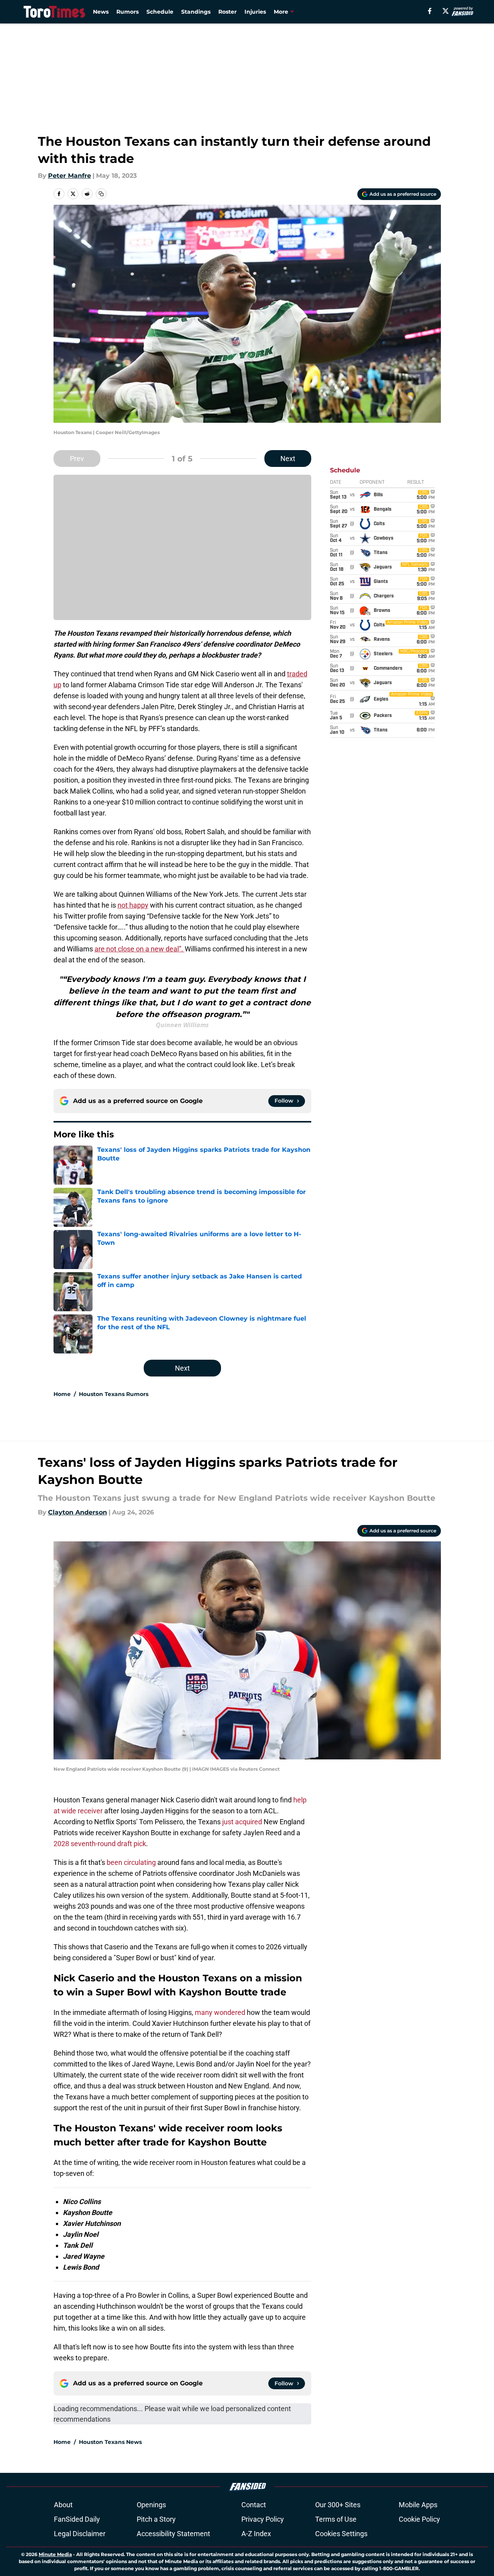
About (63, 2505)
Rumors (128, 12)
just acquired (242, 1822)
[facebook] (430, 11)
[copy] (101, 194)
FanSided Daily (77, 2519)
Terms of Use (336, 2519)
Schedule (160, 12)
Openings (151, 2505)
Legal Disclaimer (80, 2534)
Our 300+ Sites (338, 2505)
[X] (446, 11)
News (101, 12)
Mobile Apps (418, 2505)
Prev (77, 459)
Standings (196, 12)
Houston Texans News (110, 2442)
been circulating (131, 1862)
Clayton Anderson (78, 1512)
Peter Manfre (70, 176)
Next (288, 459)
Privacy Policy (263, 2519)
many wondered (220, 2012)
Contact (254, 2505)
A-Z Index (256, 2534)
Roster (227, 12)
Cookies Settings (341, 2534)
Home (62, 1394)
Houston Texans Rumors (114, 1394)
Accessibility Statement (173, 2534)
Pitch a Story (156, 2519)
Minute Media (55, 2554)
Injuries (255, 12)
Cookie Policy (419, 2519)
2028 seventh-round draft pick (100, 1844)
